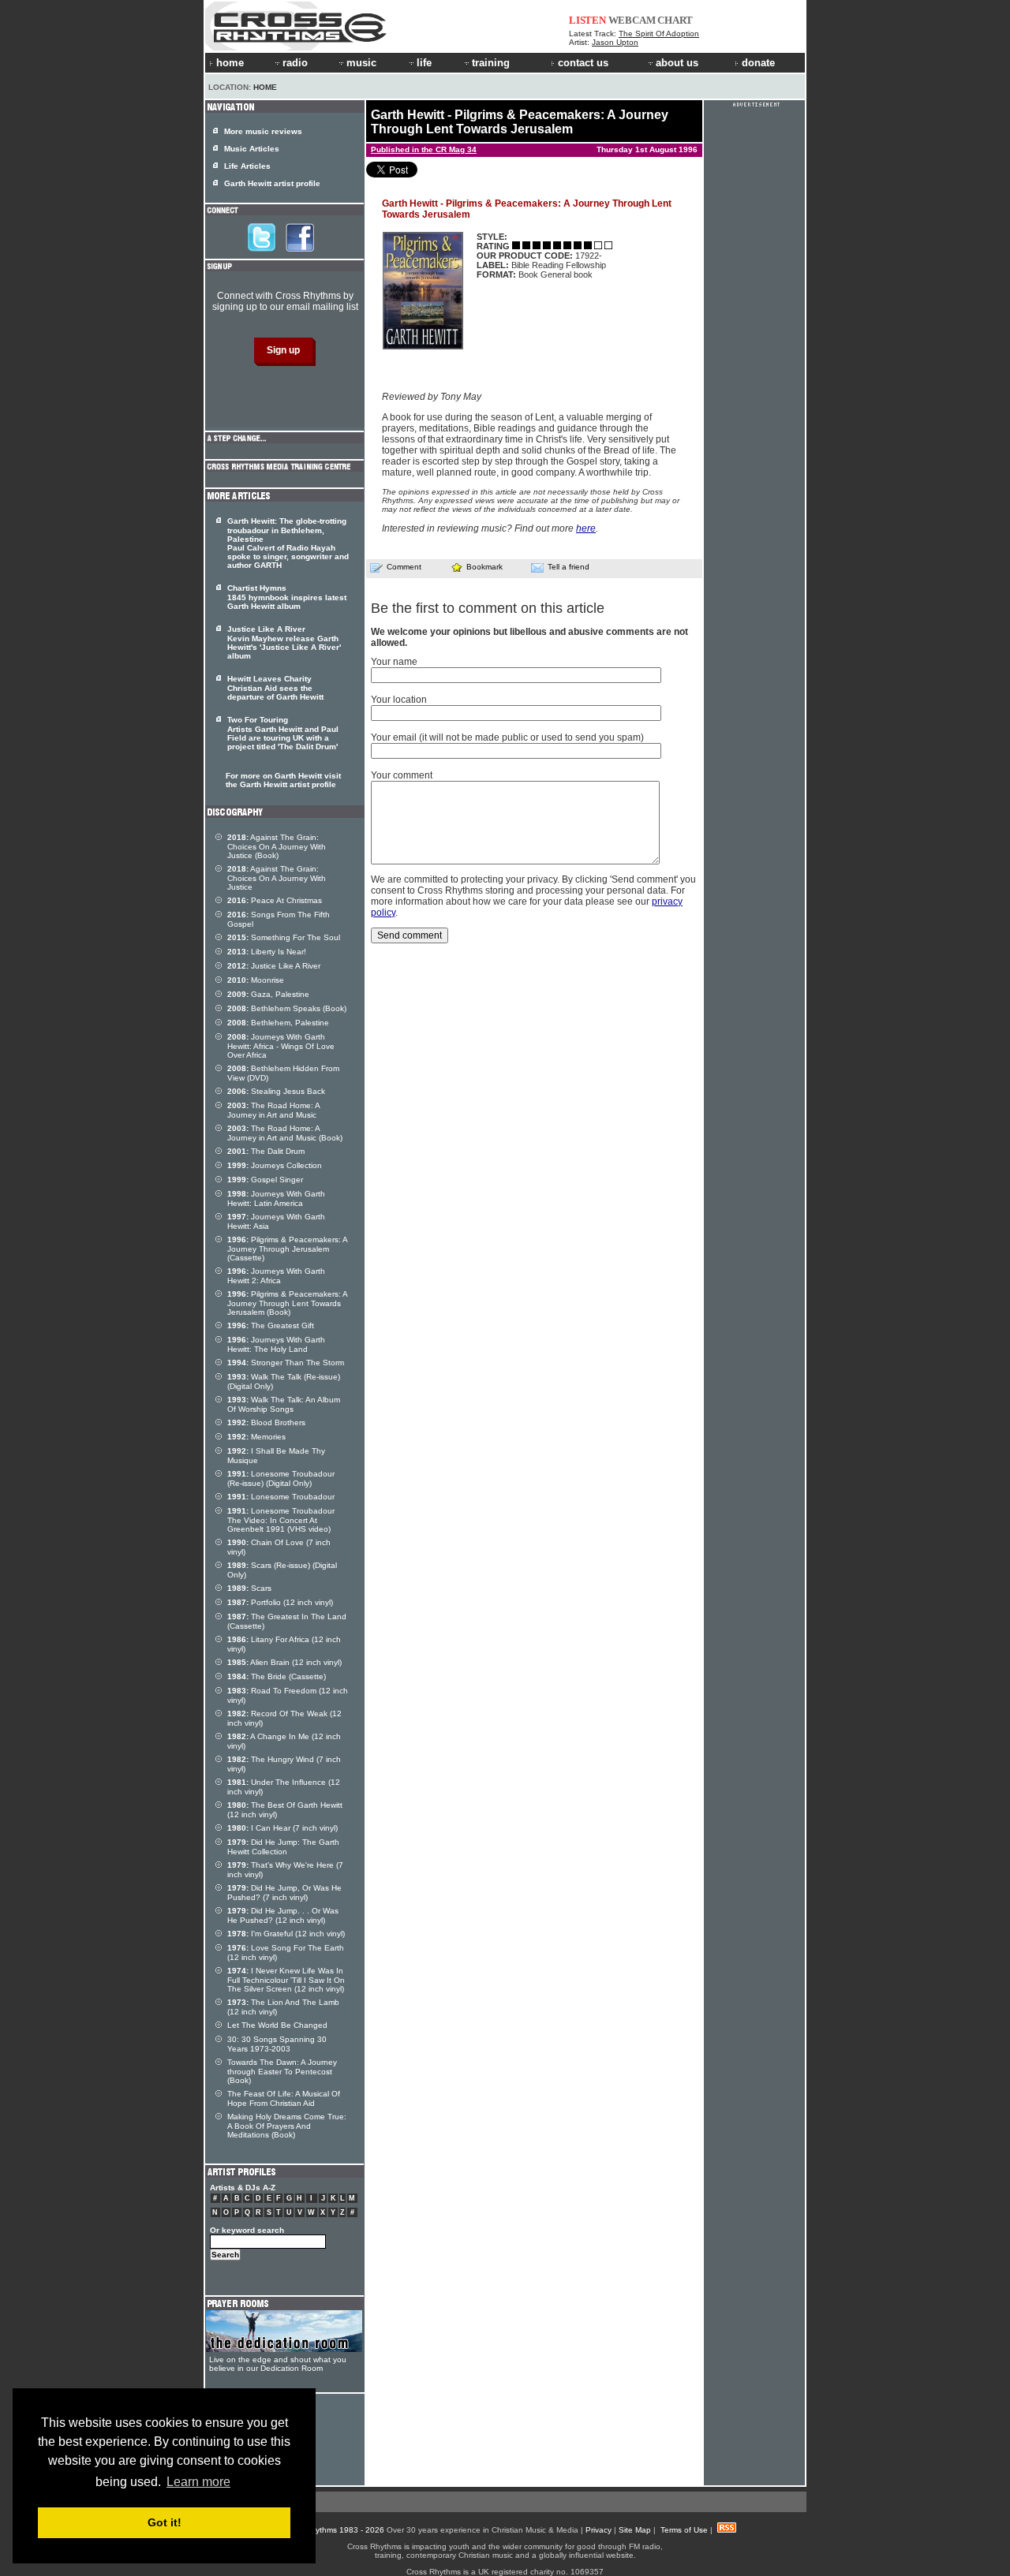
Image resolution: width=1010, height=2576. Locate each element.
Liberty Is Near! (267, 952)
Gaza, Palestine (268, 994)
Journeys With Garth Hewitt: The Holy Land (276, 1344)
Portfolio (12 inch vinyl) (280, 1602)
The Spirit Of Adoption (659, 34)
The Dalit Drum (266, 1151)
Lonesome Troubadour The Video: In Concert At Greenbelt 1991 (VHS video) (281, 1520)
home (230, 63)
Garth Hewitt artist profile (272, 183)
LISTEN (587, 20)
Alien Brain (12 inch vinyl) (284, 1662)
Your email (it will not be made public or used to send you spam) (507, 737)
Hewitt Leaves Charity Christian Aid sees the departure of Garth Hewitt (275, 688)
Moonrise (256, 980)
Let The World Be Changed (277, 2025)
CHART (675, 20)
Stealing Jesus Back (276, 1091)
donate (758, 63)
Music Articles (252, 149)
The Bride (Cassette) (277, 1676)
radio (295, 63)
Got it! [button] (165, 2522)
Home (265, 87)
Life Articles (247, 166)
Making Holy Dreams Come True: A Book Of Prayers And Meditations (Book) (287, 2126)
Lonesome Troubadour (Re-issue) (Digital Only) (281, 1478)
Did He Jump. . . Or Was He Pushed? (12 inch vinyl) (283, 1915)
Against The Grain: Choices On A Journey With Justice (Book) (277, 846)
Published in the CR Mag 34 (424, 149)
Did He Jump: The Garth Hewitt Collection (283, 1847)
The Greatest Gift (271, 1325)
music (361, 63)
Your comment (402, 775)
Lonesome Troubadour (281, 1497)
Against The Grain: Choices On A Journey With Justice (277, 878)
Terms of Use (684, 2530)
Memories (256, 1437)
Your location (399, 700)
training (491, 63)
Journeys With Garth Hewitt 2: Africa (276, 1276)
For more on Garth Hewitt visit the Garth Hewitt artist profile (283, 780)
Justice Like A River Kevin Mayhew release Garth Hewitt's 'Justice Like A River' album (284, 642)
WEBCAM (632, 20)
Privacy (599, 2530)
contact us (583, 63)
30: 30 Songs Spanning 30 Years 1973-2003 (277, 2044)
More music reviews (263, 131)
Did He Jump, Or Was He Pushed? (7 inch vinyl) (284, 1893)
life (424, 63)
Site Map (635, 2530)
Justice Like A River (274, 966)
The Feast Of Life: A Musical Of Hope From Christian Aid (284, 2098)
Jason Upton (615, 42)
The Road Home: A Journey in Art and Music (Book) (285, 1133)
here (586, 528)
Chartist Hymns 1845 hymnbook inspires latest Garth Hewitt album (287, 597)
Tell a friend (569, 567)
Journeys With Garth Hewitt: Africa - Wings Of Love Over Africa (281, 1046)
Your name (394, 662)
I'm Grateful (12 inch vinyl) (286, 1934)
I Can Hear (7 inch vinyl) (282, 1828)
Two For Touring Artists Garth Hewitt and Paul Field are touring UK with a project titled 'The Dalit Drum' (283, 733)
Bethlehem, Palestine (278, 1023)
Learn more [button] (198, 2482)
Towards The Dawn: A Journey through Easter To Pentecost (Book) (282, 2071)
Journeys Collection (275, 1165)
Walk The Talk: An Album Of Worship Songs (284, 1404)
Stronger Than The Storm (286, 1363)
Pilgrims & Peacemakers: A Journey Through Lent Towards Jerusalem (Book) (287, 1303)
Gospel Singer (265, 1180)
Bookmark (484, 567)
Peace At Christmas (275, 900)
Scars (249, 1588)
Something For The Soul (284, 937)
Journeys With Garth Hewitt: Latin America (276, 1198)
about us (677, 63)
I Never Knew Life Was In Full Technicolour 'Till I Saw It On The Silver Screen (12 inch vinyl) (286, 1980)
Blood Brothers (266, 1422)
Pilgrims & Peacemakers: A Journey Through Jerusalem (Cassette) (287, 1249)
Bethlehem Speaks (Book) (287, 1008)
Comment (404, 567)
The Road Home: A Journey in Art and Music (273, 1110)
